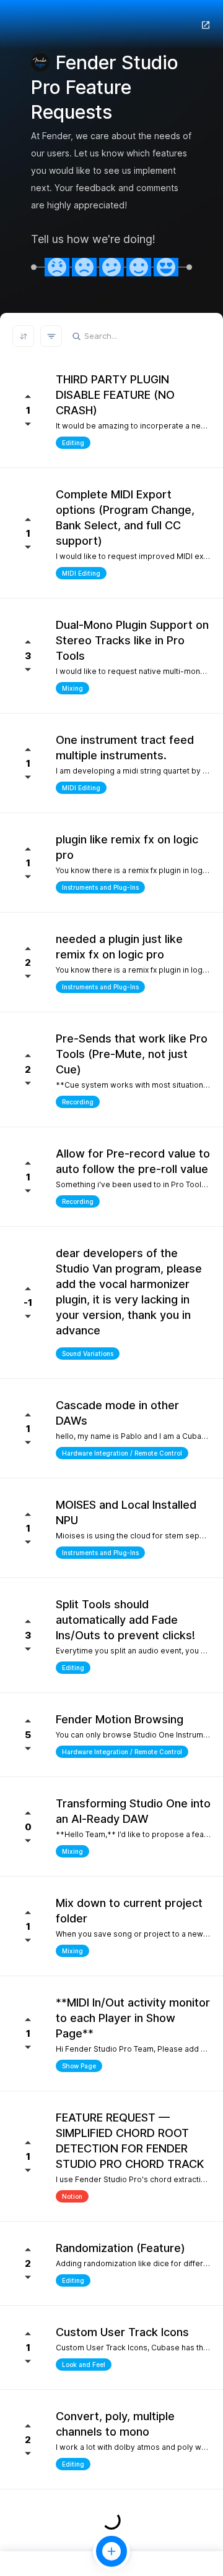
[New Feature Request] (111, 2551)
